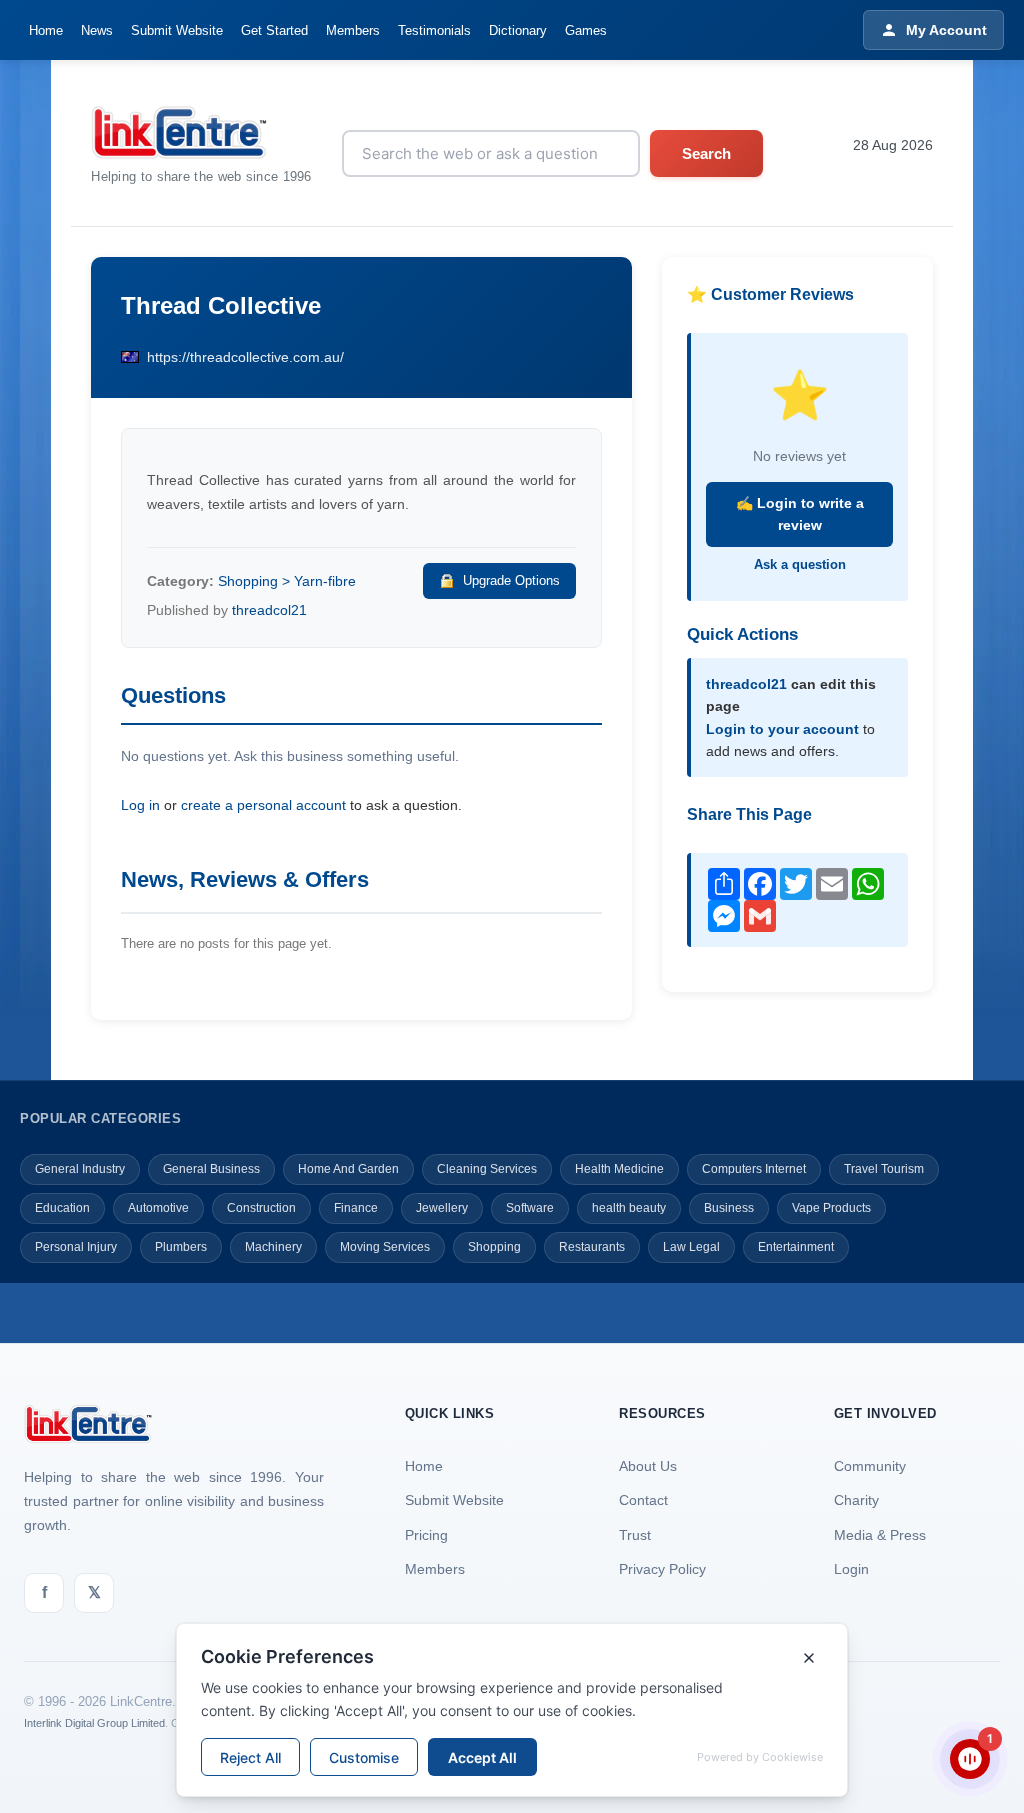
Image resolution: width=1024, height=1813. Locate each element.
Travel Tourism (884, 1169)
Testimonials (434, 30)
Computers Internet (754, 1169)
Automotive (158, 1208)
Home (46, 30)
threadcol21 (269, 610)
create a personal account (263, 805)
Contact (643, 1500)
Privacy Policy (662, 1569)
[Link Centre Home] (201, 132)
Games (586, 30)
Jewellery (442, 1208)
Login (851, 1569)
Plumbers (181, 1247)
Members (353, 30)
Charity (856, 1500)
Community (870, 1466)
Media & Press (880, 1535)
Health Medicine (619, 1169)
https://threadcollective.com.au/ (245, 357)
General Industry (80, 1169)
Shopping (494, 1247)
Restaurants (592, 1247)
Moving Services (385, 1247)
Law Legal (691, 1247)
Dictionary (518, 30)
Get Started (274, 30)
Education (62, 1208)
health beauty (629, 1208)
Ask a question (800, 564)
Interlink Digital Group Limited (94, 1723)
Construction (261, 1208)
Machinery (273, 1247)
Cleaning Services (487, 1169)
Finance (356, 1208)
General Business (211, 1169)
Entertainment (796, 1247)
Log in (140, 805)
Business (729, 1208)
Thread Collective (221, 305)
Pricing (426, 1535)
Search (706, 153)
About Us (648, 1466)
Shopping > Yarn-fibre (287, 581)
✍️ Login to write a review (800, 514)
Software (530, 1208)
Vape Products (831, 1208)
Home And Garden (348, 1169)
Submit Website (177, 30)
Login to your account (782, 729)
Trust (635, 1535)
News (97, 30)
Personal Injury (76, 1247)
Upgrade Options (511, 580)
